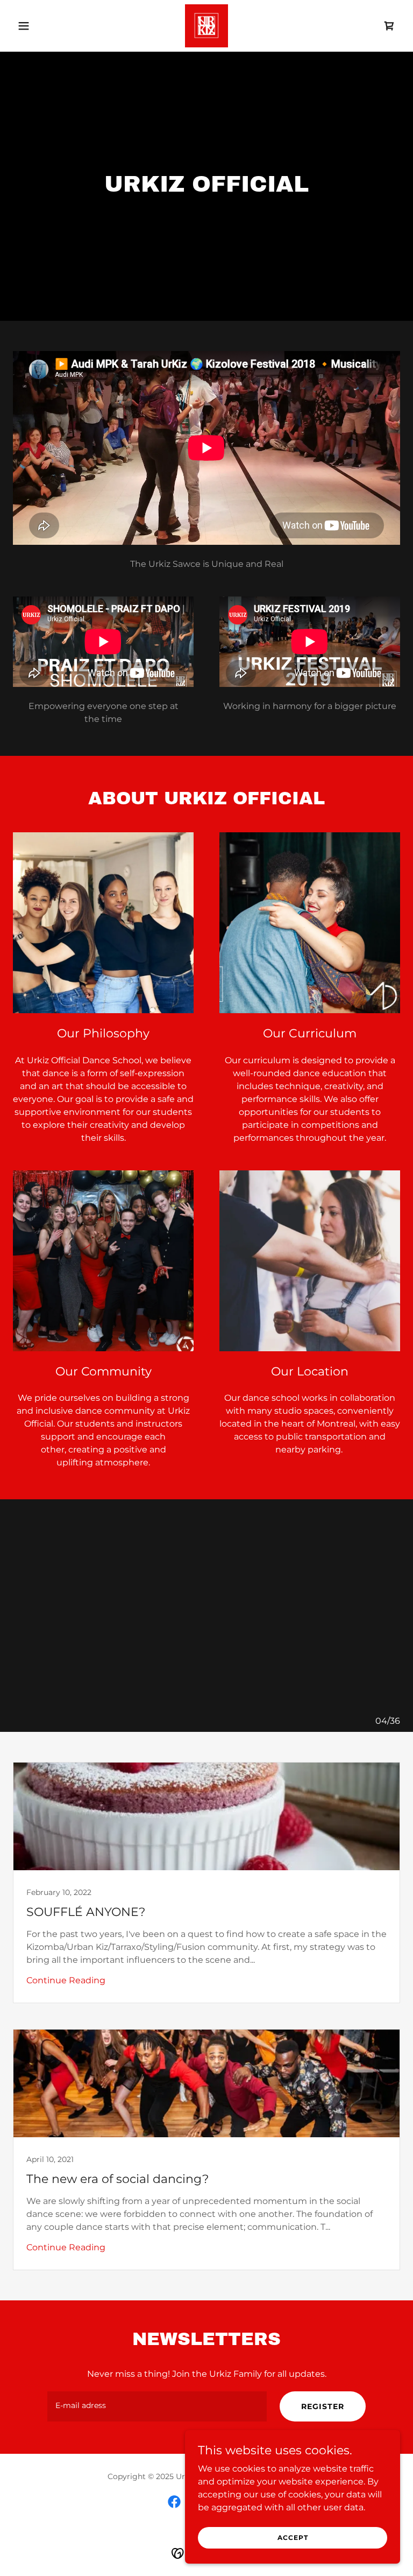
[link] (206, 26)
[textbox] (157, 2406)
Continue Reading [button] (66, 1980)
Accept (293, 2538)
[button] (42, 26)
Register (323, 2406)
